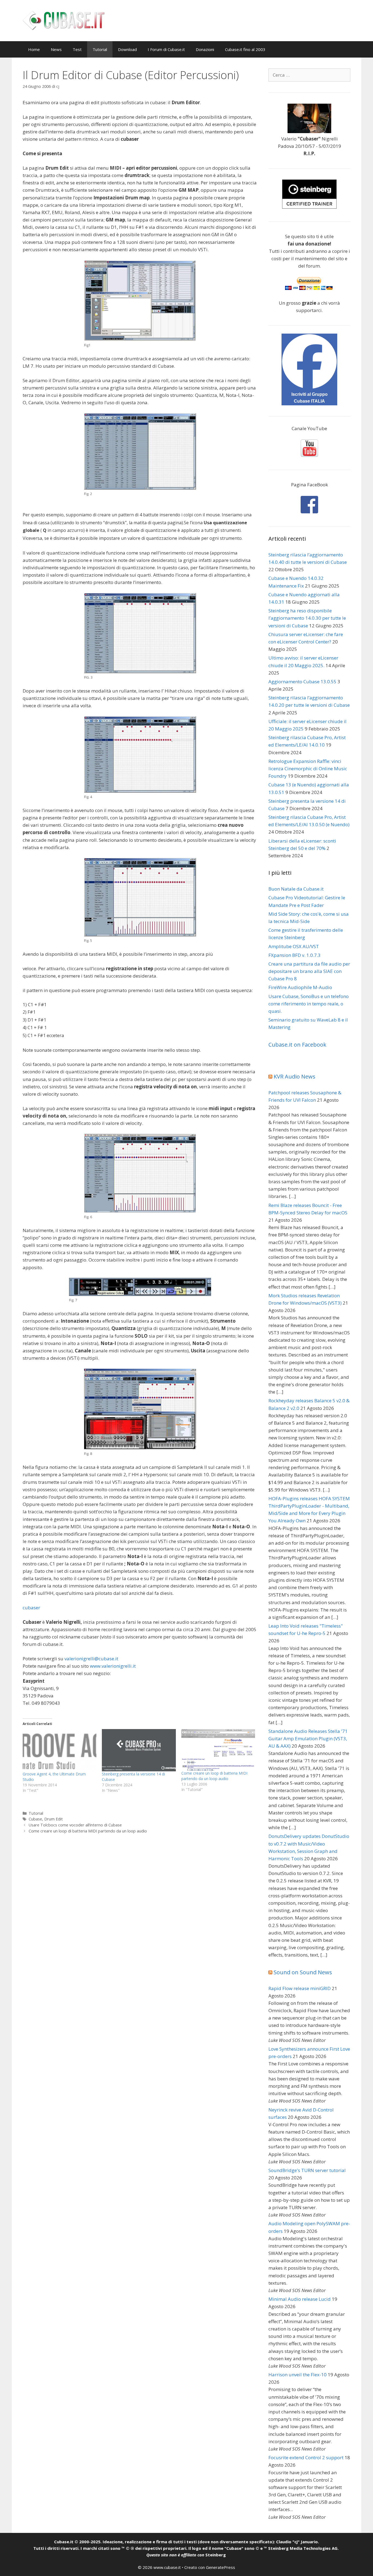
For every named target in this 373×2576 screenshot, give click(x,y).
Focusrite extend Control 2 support (306, 2457)
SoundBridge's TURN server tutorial (307, 2170)
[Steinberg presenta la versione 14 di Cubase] (139, 1750)
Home (34, 49)
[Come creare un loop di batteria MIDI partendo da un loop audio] (218, 1750)
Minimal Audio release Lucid (300, 2299)
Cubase (35, 1819)
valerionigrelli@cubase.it (91, 1659)
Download (127, 49)
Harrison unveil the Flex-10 (297, 2375)
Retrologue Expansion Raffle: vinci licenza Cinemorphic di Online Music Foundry (308, 769)
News (56, 49)
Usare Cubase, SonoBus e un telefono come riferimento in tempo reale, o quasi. (309, 1004)
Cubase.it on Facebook (297, 1045)
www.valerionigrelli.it (113, 1666)
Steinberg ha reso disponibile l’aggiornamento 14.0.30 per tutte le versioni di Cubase (307, 618)
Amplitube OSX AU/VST (294, 946)
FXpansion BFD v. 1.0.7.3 (294, 955)
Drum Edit (54, 1819)
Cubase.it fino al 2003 (245, 49)
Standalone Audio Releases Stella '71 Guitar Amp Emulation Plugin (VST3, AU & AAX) (308, 1738)
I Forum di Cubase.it (166, 49)
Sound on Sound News (303, 1972)
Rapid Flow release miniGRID (300, 1988)
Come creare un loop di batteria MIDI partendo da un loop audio (214, 1776)
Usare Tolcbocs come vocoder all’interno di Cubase (75, 1825)
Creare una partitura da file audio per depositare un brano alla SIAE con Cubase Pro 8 (309, 971)
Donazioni (205, 49)
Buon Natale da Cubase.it (296, 889)
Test (77, 49)
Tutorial (100, 49)
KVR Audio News (294, 1076)
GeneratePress (220, 2567)
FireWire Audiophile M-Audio (300, 987)
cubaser (31, 1608)
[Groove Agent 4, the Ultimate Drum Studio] (60, 1750)
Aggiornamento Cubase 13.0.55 (302, 682)
